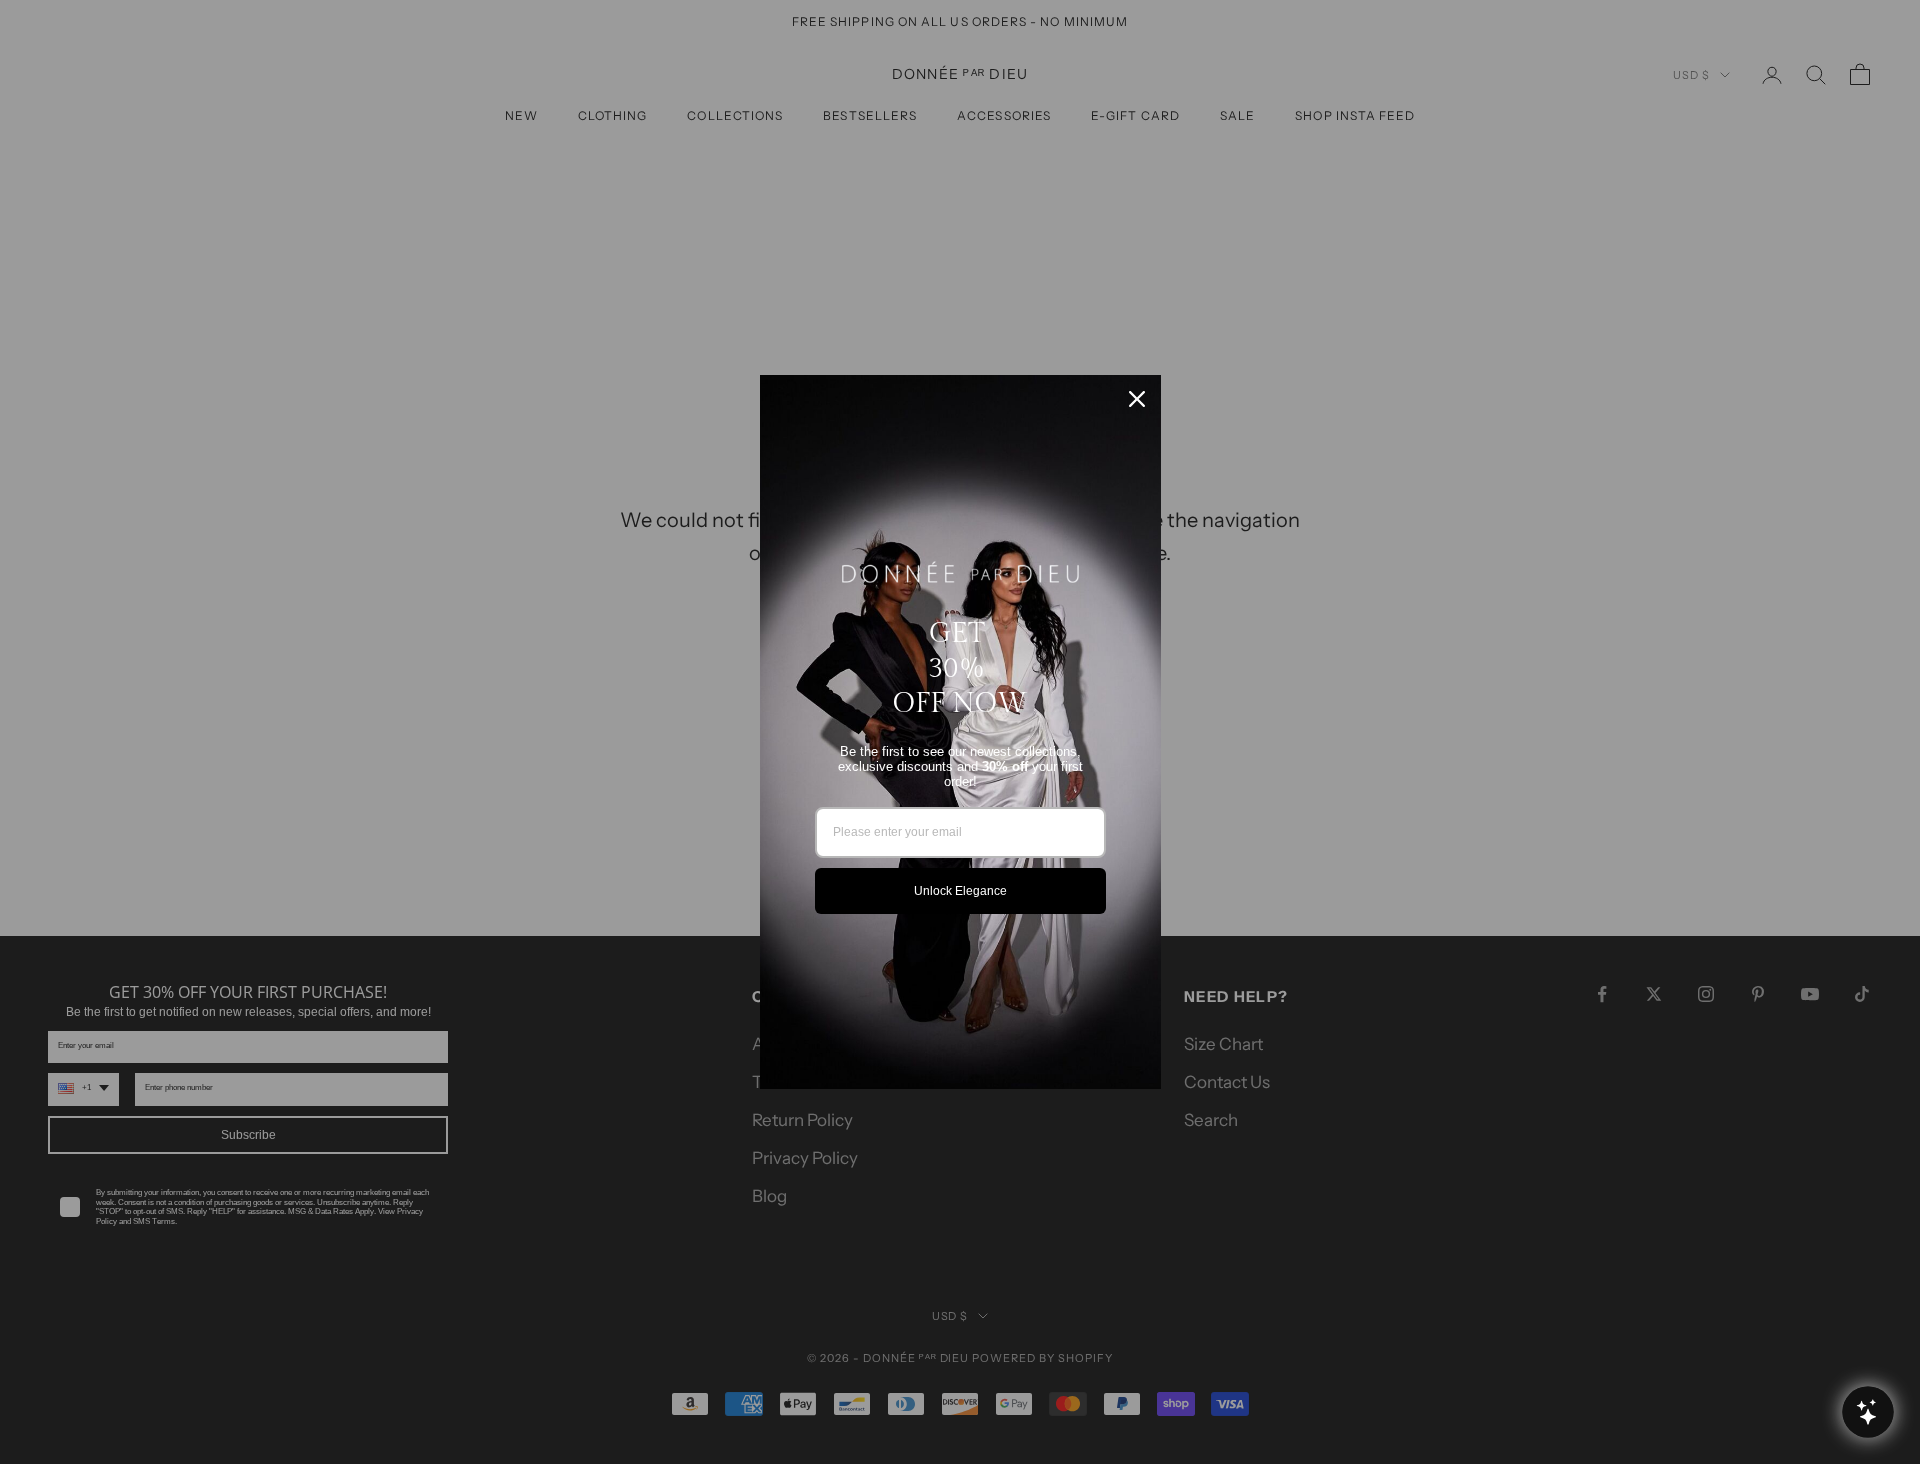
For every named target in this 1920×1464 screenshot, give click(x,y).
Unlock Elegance (960, 891)
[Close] (1137, 399)
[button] (1867, 1411)
